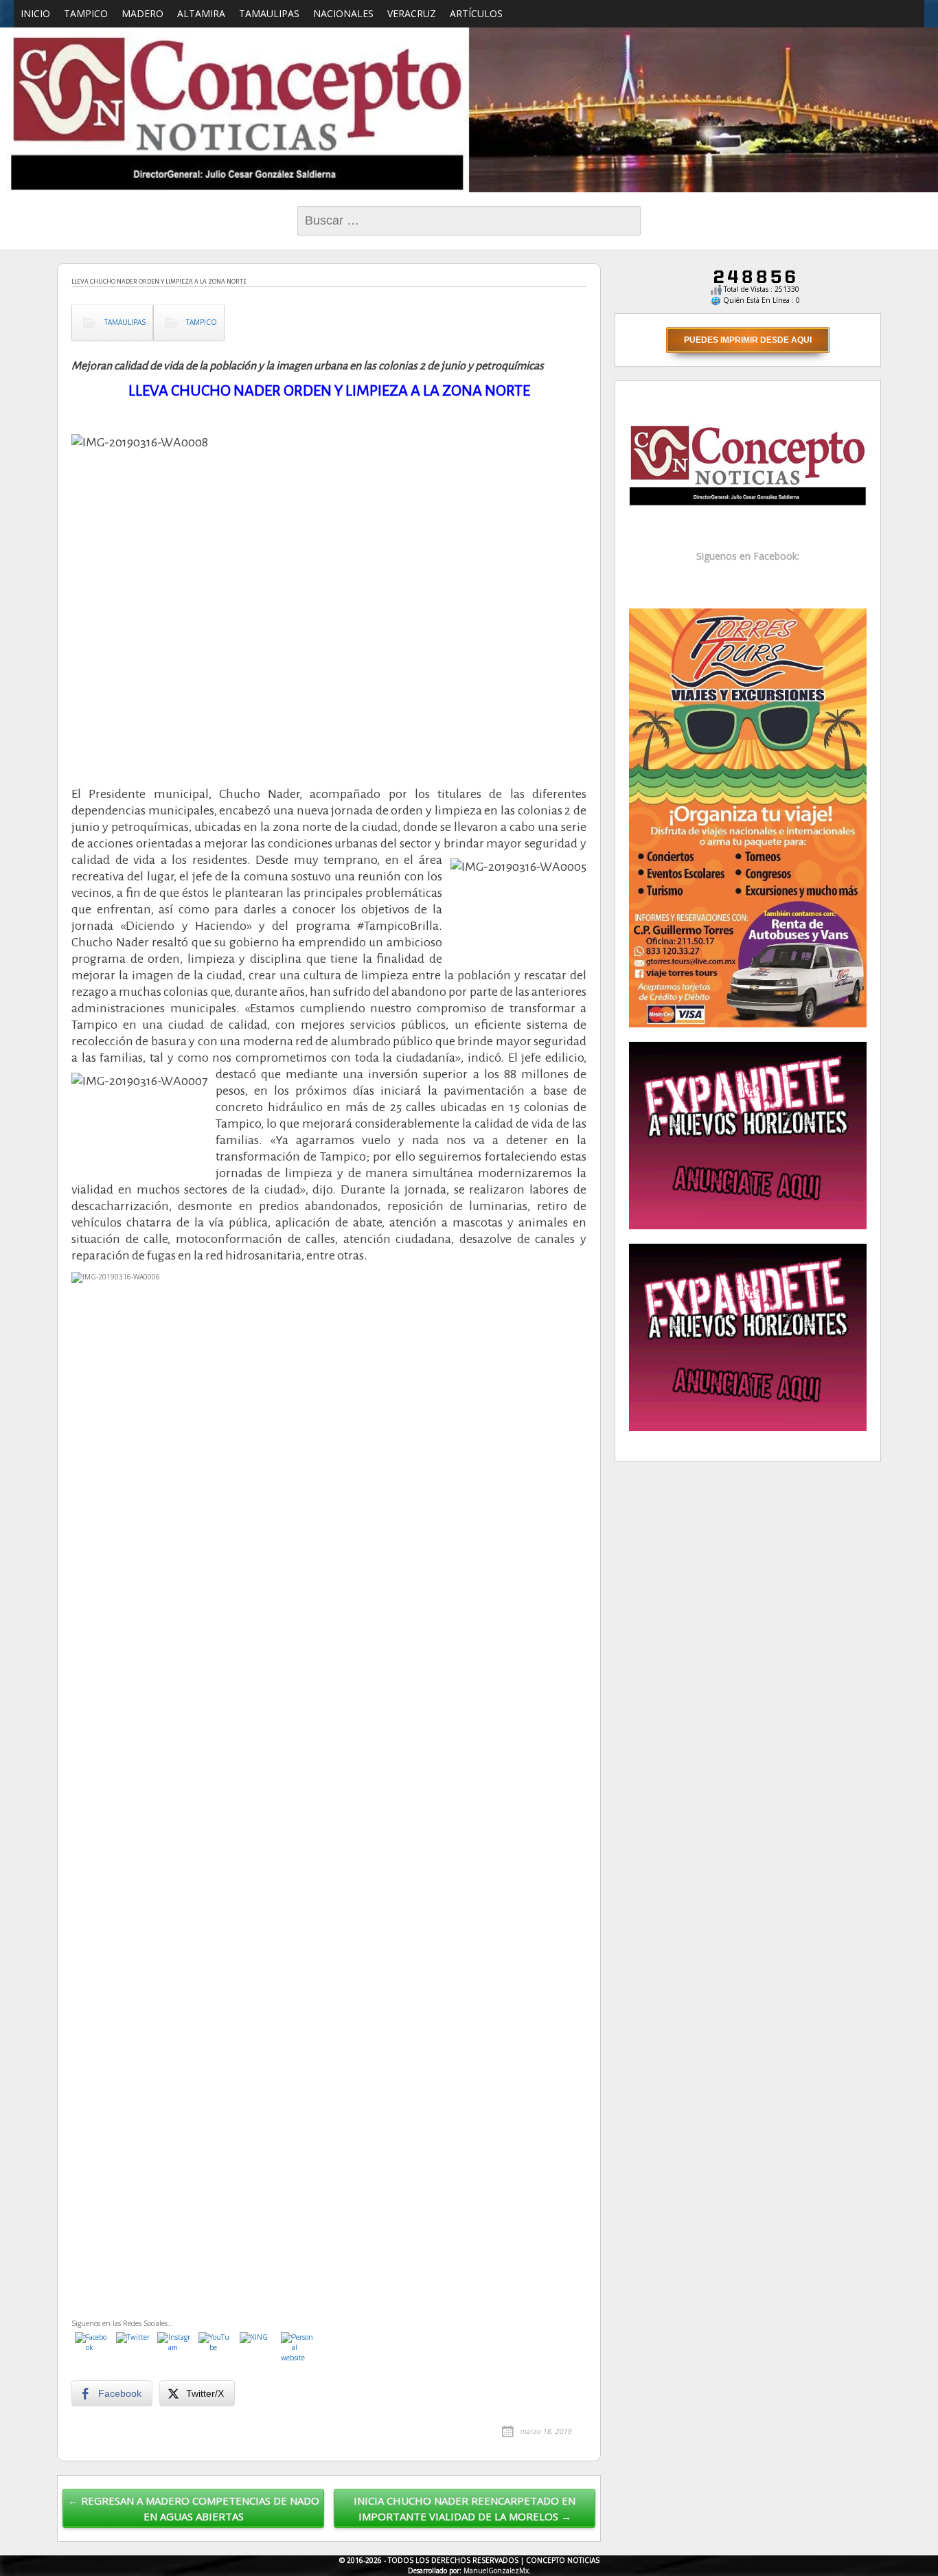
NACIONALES (343, 13)
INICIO (35, 13)
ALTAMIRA (201, 13)
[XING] (257, 2349)
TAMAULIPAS (269, 13)
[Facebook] (92, 2349)
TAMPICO (86, 13)
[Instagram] (174, 2349)
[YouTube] (216, 2349)
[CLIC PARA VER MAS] (748, 817)
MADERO (142, 13)
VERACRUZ (412, 13)
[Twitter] (133, 2349)
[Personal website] (298, 2349)
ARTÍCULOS (476, 13)
